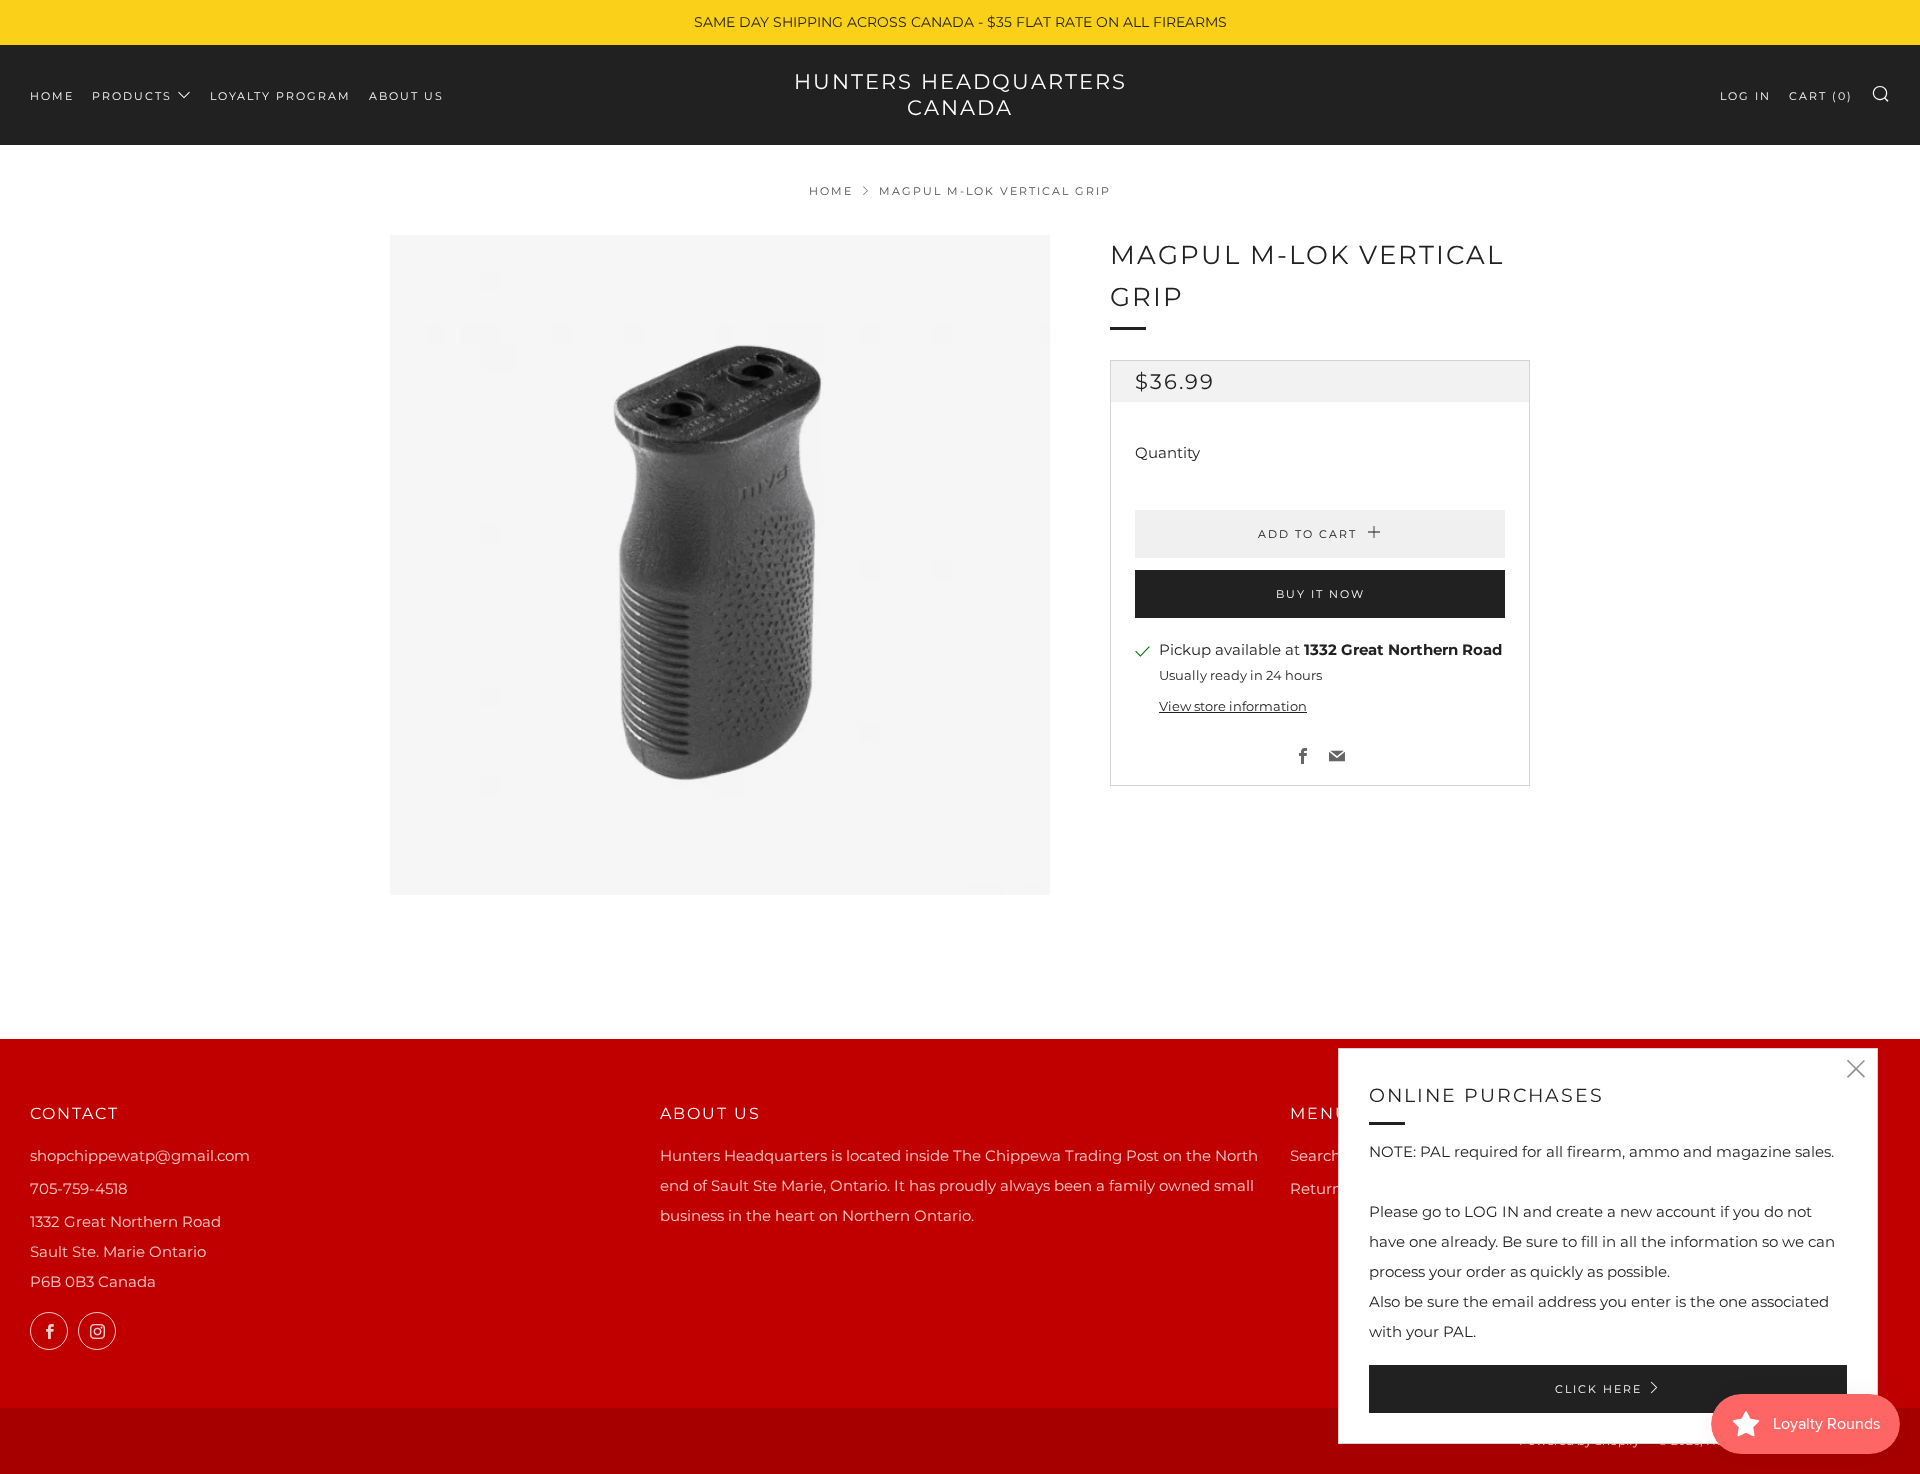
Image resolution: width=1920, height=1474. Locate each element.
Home (52, 96)
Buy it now (1320, 595)
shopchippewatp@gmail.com (140, 1155)
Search (1315, 1155)
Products (132, 96)
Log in (1745, 96)
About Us (406, 96)
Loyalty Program (280, 96)
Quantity (1167, 453)
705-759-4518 (79, 1188)
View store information (1233, 706)
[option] (720, 565)
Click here (1598, 1389)
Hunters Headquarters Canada (960, 94)
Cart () (1821, 96)
